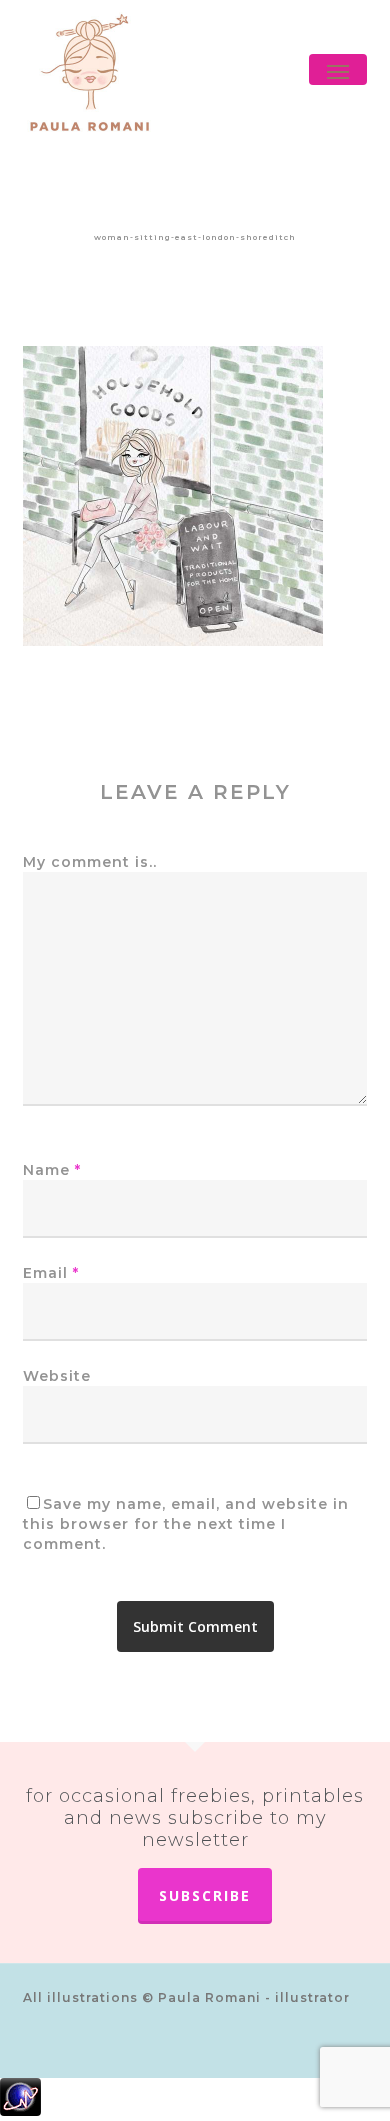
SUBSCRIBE (205, 1895)
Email (51, 1273)
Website (57, 1376)
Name (52, 1170)
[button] (338, 72)
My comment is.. (90, 862)
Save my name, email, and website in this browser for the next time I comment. (186, 1524)
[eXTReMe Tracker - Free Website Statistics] (195, 2099)
